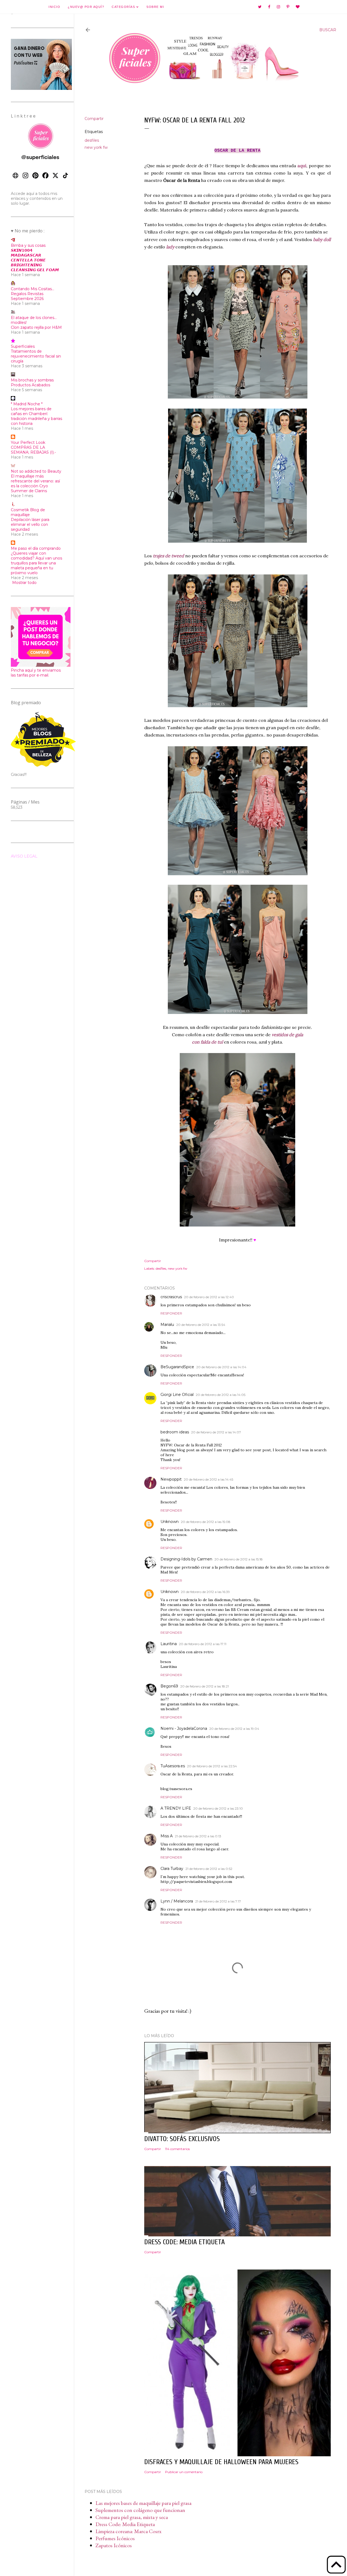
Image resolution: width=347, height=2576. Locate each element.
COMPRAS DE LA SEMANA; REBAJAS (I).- (33, 450)
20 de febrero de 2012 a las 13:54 (201, 1325)
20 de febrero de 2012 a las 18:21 (205, 1686)
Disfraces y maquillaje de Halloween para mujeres (221, 2462)
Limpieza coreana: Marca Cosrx (128, 2531)
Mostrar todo (24, 583)
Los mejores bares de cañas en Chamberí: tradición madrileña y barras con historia (36, 416)
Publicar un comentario (184, 2472)
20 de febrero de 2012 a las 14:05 (221, 1395)
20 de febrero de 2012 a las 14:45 (208, 1479)
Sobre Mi (155, 7)
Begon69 (169, 1686)
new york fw (96, 147)
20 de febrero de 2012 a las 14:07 (216, 1432)
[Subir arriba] (336, 2565)
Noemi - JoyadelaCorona (184, 1728)
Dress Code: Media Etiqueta (125, 2524)
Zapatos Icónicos (114, 2545)
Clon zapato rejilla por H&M (36, 327)
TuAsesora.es (173, 1766)
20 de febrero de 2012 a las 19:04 (234, 1729)
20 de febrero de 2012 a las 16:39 (205, 1592)
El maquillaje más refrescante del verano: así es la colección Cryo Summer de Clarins (35, 483)
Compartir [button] (94, 119)
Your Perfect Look (28, 442)
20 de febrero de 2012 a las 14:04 (221, 1367)
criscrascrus (171, 1297)
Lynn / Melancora (177, 1901)
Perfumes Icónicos (115, 2538)
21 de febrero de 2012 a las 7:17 (218, 1901)
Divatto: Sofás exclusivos (182, 2139)
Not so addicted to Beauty (36, 471)
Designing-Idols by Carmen (186, 1559)
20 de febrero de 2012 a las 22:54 (212, 1766)
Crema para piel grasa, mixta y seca (132, 2517)
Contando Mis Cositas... (33, 289)
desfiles (92, 140)
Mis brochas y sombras (32, 380)
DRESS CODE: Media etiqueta (184, 2242)
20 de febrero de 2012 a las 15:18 (239, 1559)
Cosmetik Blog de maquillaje (28, 512)
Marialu (167, 1325)
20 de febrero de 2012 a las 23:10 (218, 1808)
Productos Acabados (30, 385)
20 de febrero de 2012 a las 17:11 (203, 1644)
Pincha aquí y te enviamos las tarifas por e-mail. (36, 673)
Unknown (170, 1522)
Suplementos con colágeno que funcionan (140, 2510)
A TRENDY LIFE (176, 1808)
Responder (171, 1313)
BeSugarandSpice (177, 1367)
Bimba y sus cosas (28, 245)
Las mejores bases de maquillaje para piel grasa (143, 2503)
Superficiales (23, 346)
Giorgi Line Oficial (177, 1395)
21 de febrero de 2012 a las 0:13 (198, 1836)
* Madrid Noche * (27, 404)
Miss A (167, 1836)
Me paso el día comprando (36, 548)
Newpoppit (171, 1479)
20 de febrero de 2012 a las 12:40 (209, 1297)
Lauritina (169, 1644)
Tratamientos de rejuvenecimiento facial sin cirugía (36, 356)
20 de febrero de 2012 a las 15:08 (206, 1522)
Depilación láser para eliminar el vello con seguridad (30, 524)
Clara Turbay (172, 1869)
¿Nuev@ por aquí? (86, 7)
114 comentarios (177, 2149)
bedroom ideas (175, 1432)
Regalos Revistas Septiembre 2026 (27, 296)
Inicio (54, 7)
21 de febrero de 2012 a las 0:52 (209, 1869)
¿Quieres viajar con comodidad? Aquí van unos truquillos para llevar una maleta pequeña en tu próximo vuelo (36, 563)
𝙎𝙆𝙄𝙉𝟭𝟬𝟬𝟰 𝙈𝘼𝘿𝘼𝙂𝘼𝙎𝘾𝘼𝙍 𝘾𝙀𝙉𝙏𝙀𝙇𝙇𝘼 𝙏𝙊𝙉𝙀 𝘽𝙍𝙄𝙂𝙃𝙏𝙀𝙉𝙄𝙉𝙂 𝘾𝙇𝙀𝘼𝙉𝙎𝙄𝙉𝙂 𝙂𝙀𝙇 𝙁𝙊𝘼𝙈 (35, 260)
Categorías (124, 7)
